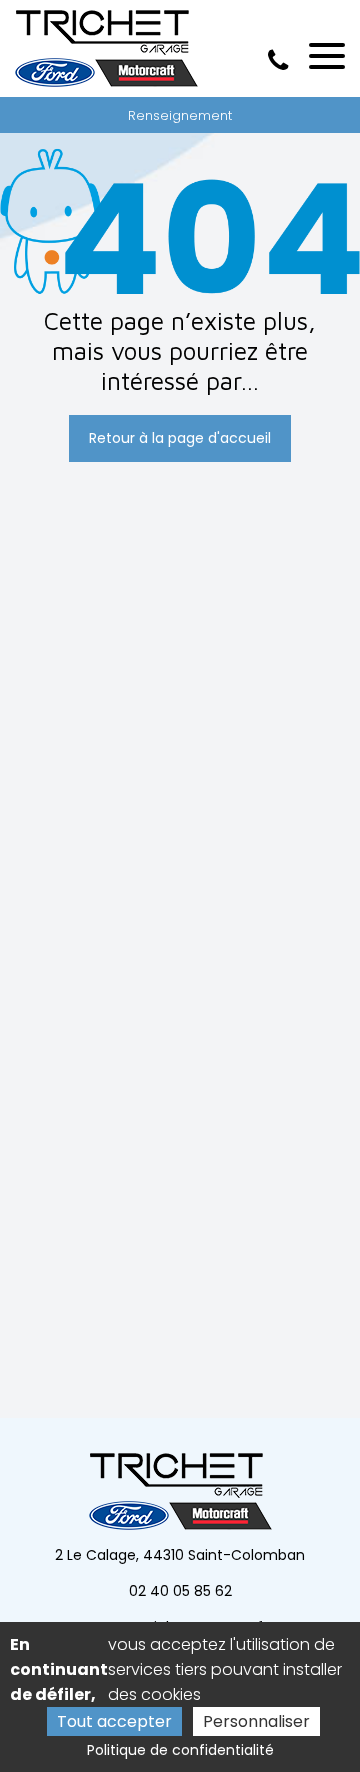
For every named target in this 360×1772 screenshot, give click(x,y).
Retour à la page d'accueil (180, 438)
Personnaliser (256, 1721)
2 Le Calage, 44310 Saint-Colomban (180, 1555)
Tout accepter (114, 1721)
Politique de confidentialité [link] (180, 1750)
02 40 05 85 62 (180, 1591)
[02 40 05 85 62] (282, 61)
